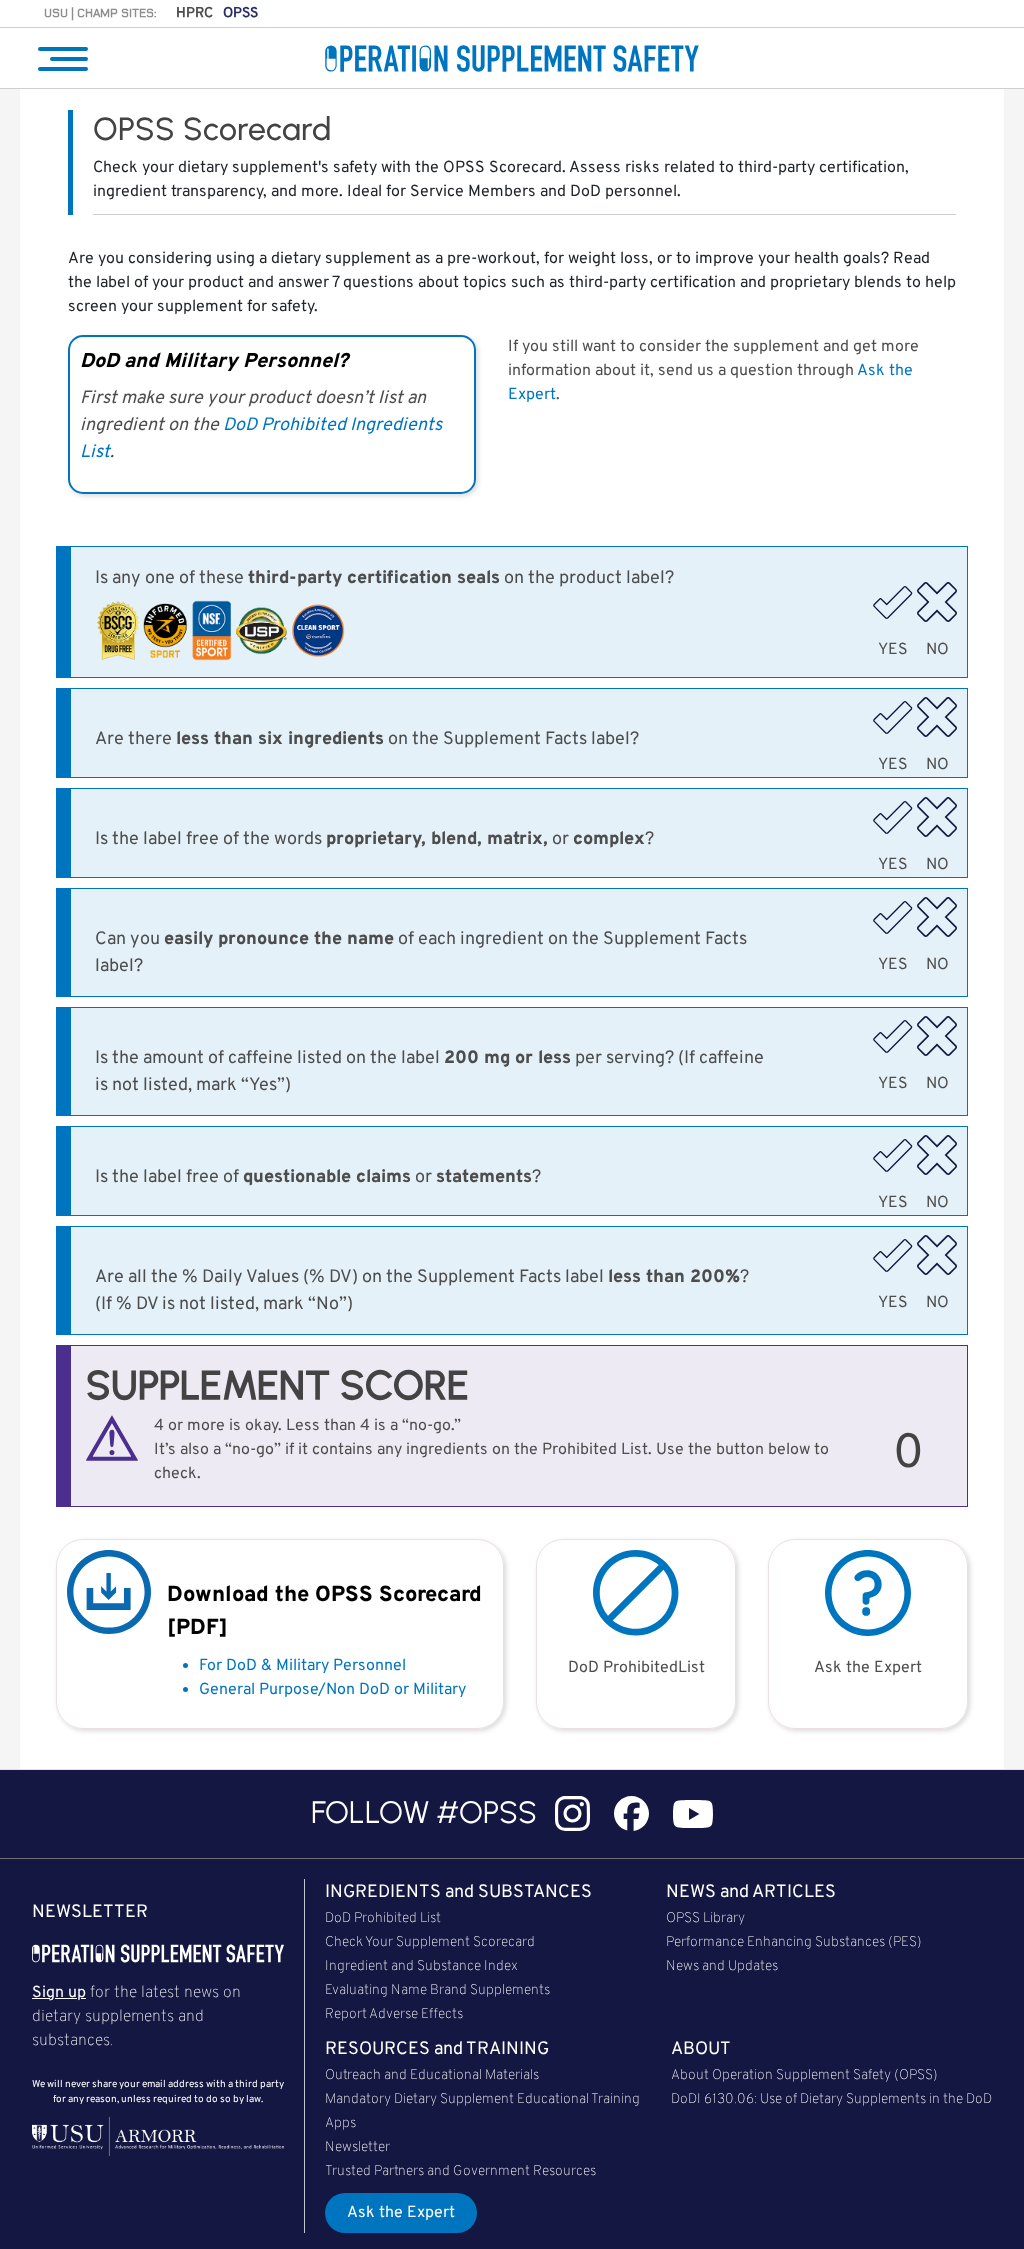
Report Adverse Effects (394, 2014)
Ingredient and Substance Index (421, 1966)
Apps (340, 2123)
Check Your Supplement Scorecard (430, 1942)
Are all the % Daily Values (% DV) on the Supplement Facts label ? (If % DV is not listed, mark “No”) (422, 1291)
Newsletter (357, 2147)
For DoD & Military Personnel (302, 1666)
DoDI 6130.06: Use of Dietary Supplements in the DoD (831, 2099)
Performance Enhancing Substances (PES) (794, 1942)
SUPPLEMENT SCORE (277, 1385)
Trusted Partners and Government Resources (460, 2171)
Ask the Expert (401, 2213)
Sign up (59, 1993)
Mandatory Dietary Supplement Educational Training (482, 2099)
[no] (937, 602)
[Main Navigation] (63, 59)
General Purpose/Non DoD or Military (332, 1690)
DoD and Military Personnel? (214, 362)
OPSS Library (705, 1918)
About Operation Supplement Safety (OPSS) (804, 2075)
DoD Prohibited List (383, 1918)
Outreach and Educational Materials (432, 2075)
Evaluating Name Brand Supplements (437, 1990)
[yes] (893, 602)
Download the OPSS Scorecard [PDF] (324, 1612)
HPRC (194, 13)
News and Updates (722, 1966)
